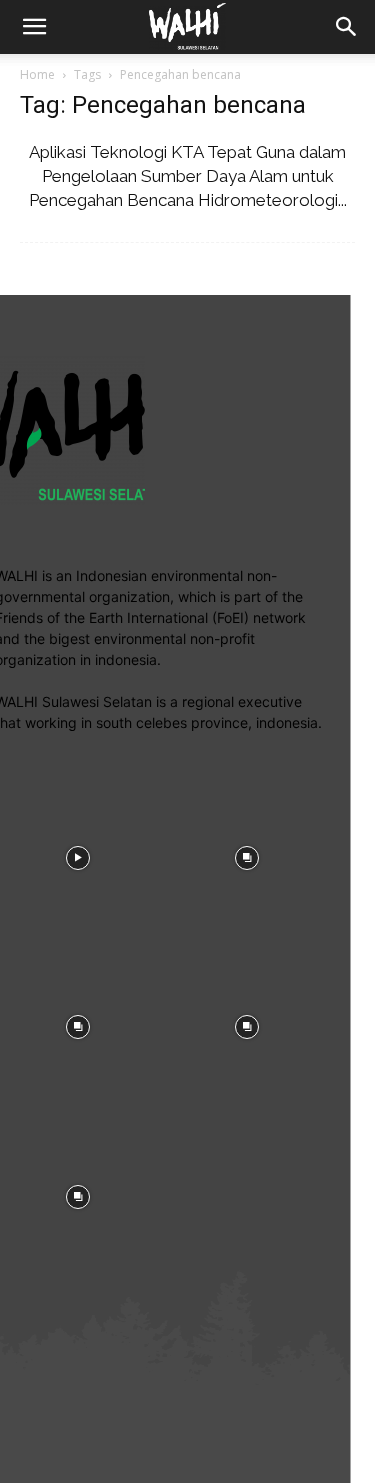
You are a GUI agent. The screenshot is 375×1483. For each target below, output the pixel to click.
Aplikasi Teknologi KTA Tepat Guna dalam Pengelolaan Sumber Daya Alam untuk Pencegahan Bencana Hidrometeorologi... (188, 176)
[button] (347, 27)
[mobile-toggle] (34, 27)
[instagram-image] (248, 856)
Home (37, 74)
